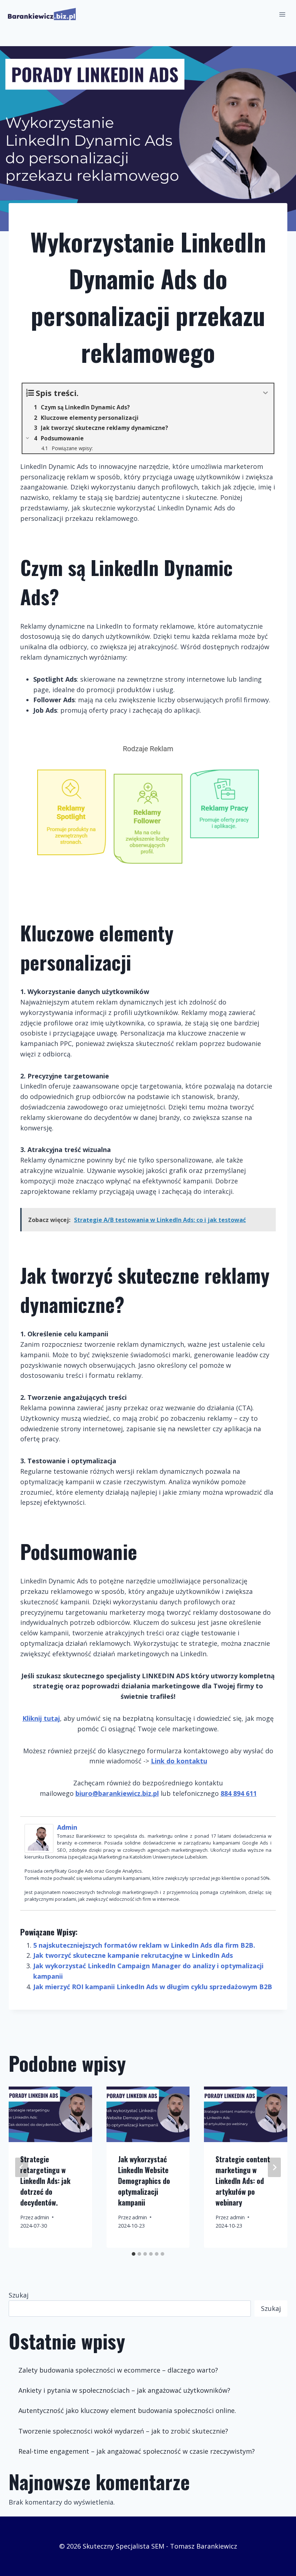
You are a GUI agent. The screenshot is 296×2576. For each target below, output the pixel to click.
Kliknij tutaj (41, 1718)
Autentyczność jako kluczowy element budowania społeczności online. (127, 2410)
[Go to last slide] (22, 2167)
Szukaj (19, 2295)
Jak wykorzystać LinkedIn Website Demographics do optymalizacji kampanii (144, 2181)
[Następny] (274, 2167)
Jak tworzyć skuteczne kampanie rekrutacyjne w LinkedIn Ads (133, 1955)
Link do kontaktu (179, 1761)
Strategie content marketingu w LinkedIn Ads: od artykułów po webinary (243, 2181)
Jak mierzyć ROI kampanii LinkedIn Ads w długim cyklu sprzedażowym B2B (153, 1987)
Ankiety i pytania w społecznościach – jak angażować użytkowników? (124, 2390)
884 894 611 (239, 1793)
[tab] (134, 2254)
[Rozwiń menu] (282, 14)
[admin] (41, 1838)
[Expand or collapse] (265, 393)
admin (67, 1827)
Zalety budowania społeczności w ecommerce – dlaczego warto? (118, 2370)
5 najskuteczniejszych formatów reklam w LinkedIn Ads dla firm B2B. (144, 1945)
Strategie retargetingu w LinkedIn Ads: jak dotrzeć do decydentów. (45, 2181)
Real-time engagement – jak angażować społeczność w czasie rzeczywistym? (137, 2451)
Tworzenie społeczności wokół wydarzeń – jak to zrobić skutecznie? (123, 2431)
